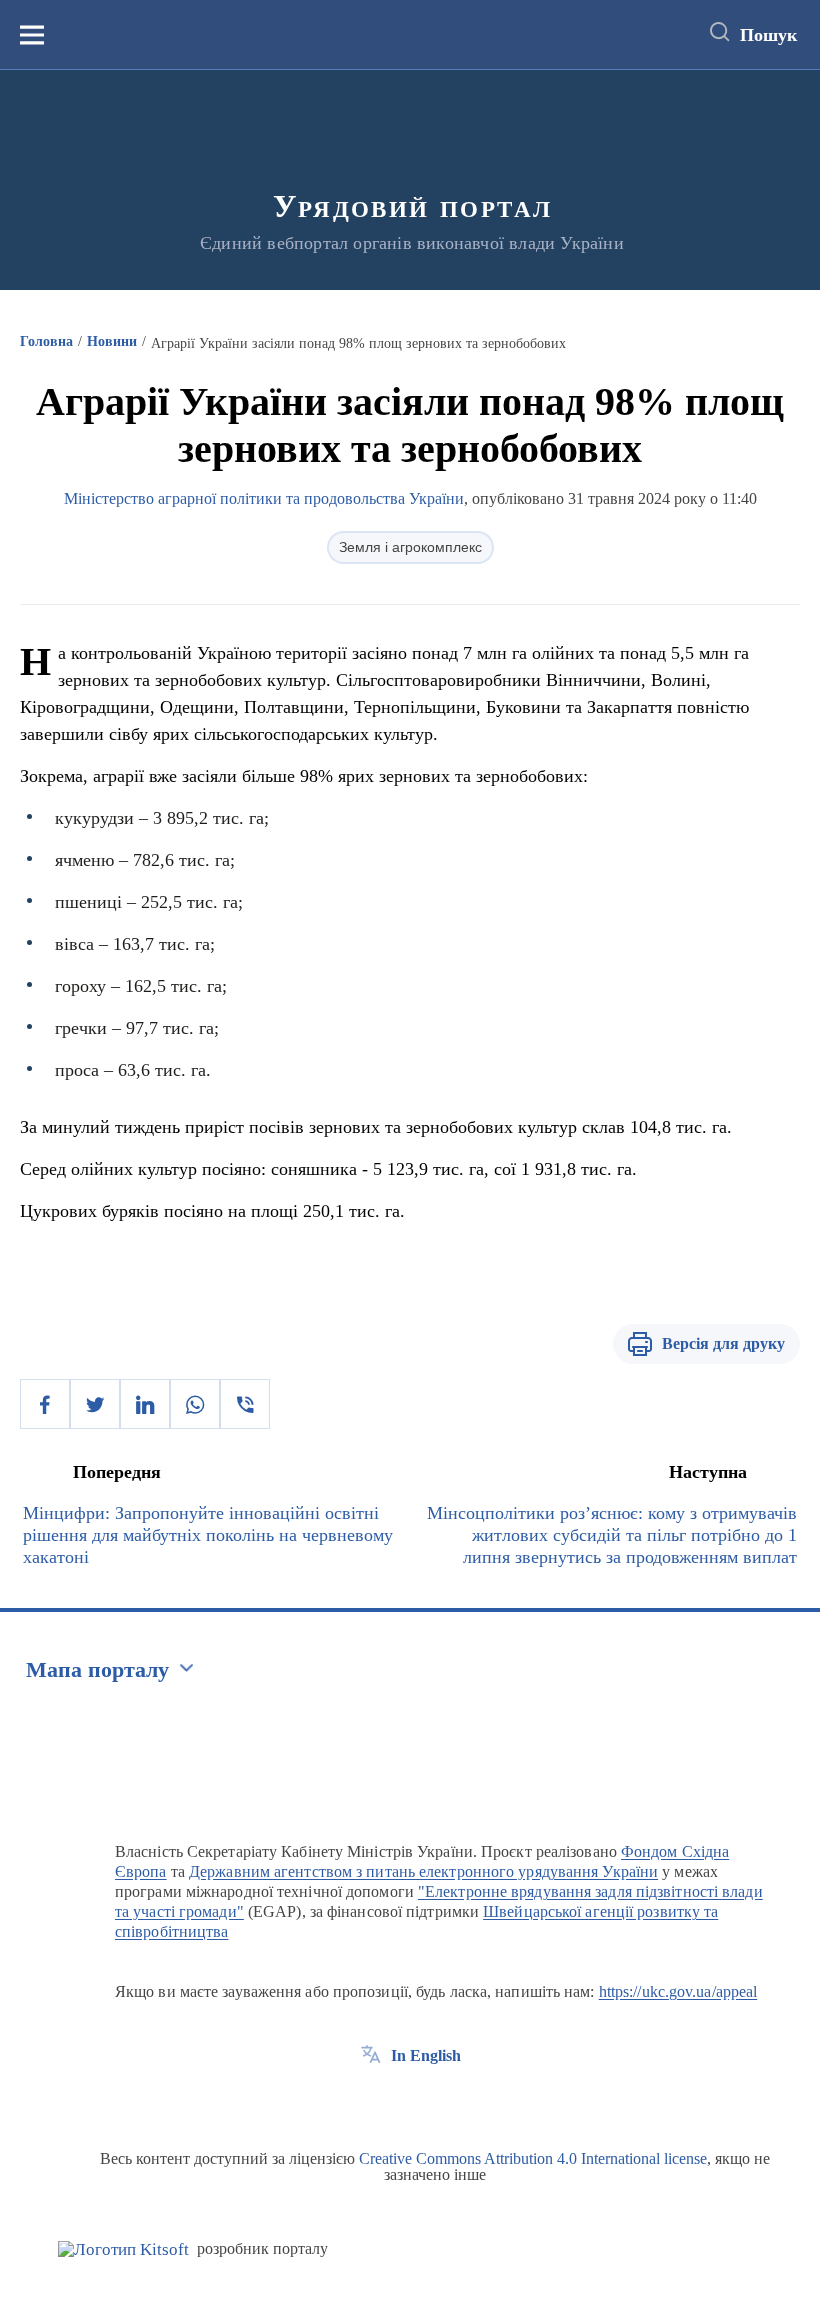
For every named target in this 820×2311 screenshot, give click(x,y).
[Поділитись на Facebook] (45, 1404)
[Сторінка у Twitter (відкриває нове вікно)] (408, 2101)
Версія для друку (723, 1343)
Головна (46, 341)
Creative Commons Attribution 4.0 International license (533, 2158)
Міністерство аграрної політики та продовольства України (264, 498)
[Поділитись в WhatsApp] (195, 1404)
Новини (112, 341)
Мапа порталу (97, 1669)
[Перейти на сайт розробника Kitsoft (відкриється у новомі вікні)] (123, 2249)
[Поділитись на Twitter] (95, 1404)
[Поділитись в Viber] (245, 1404)
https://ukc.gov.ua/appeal (678, 1991)
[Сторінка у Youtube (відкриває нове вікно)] (445, 2101)
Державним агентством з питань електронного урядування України (423, 1871)
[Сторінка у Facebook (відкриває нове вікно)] (371, 2101)
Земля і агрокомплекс (410, 547)
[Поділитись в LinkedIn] (145, 1404)
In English (426, 2055)
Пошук (768, 35)
